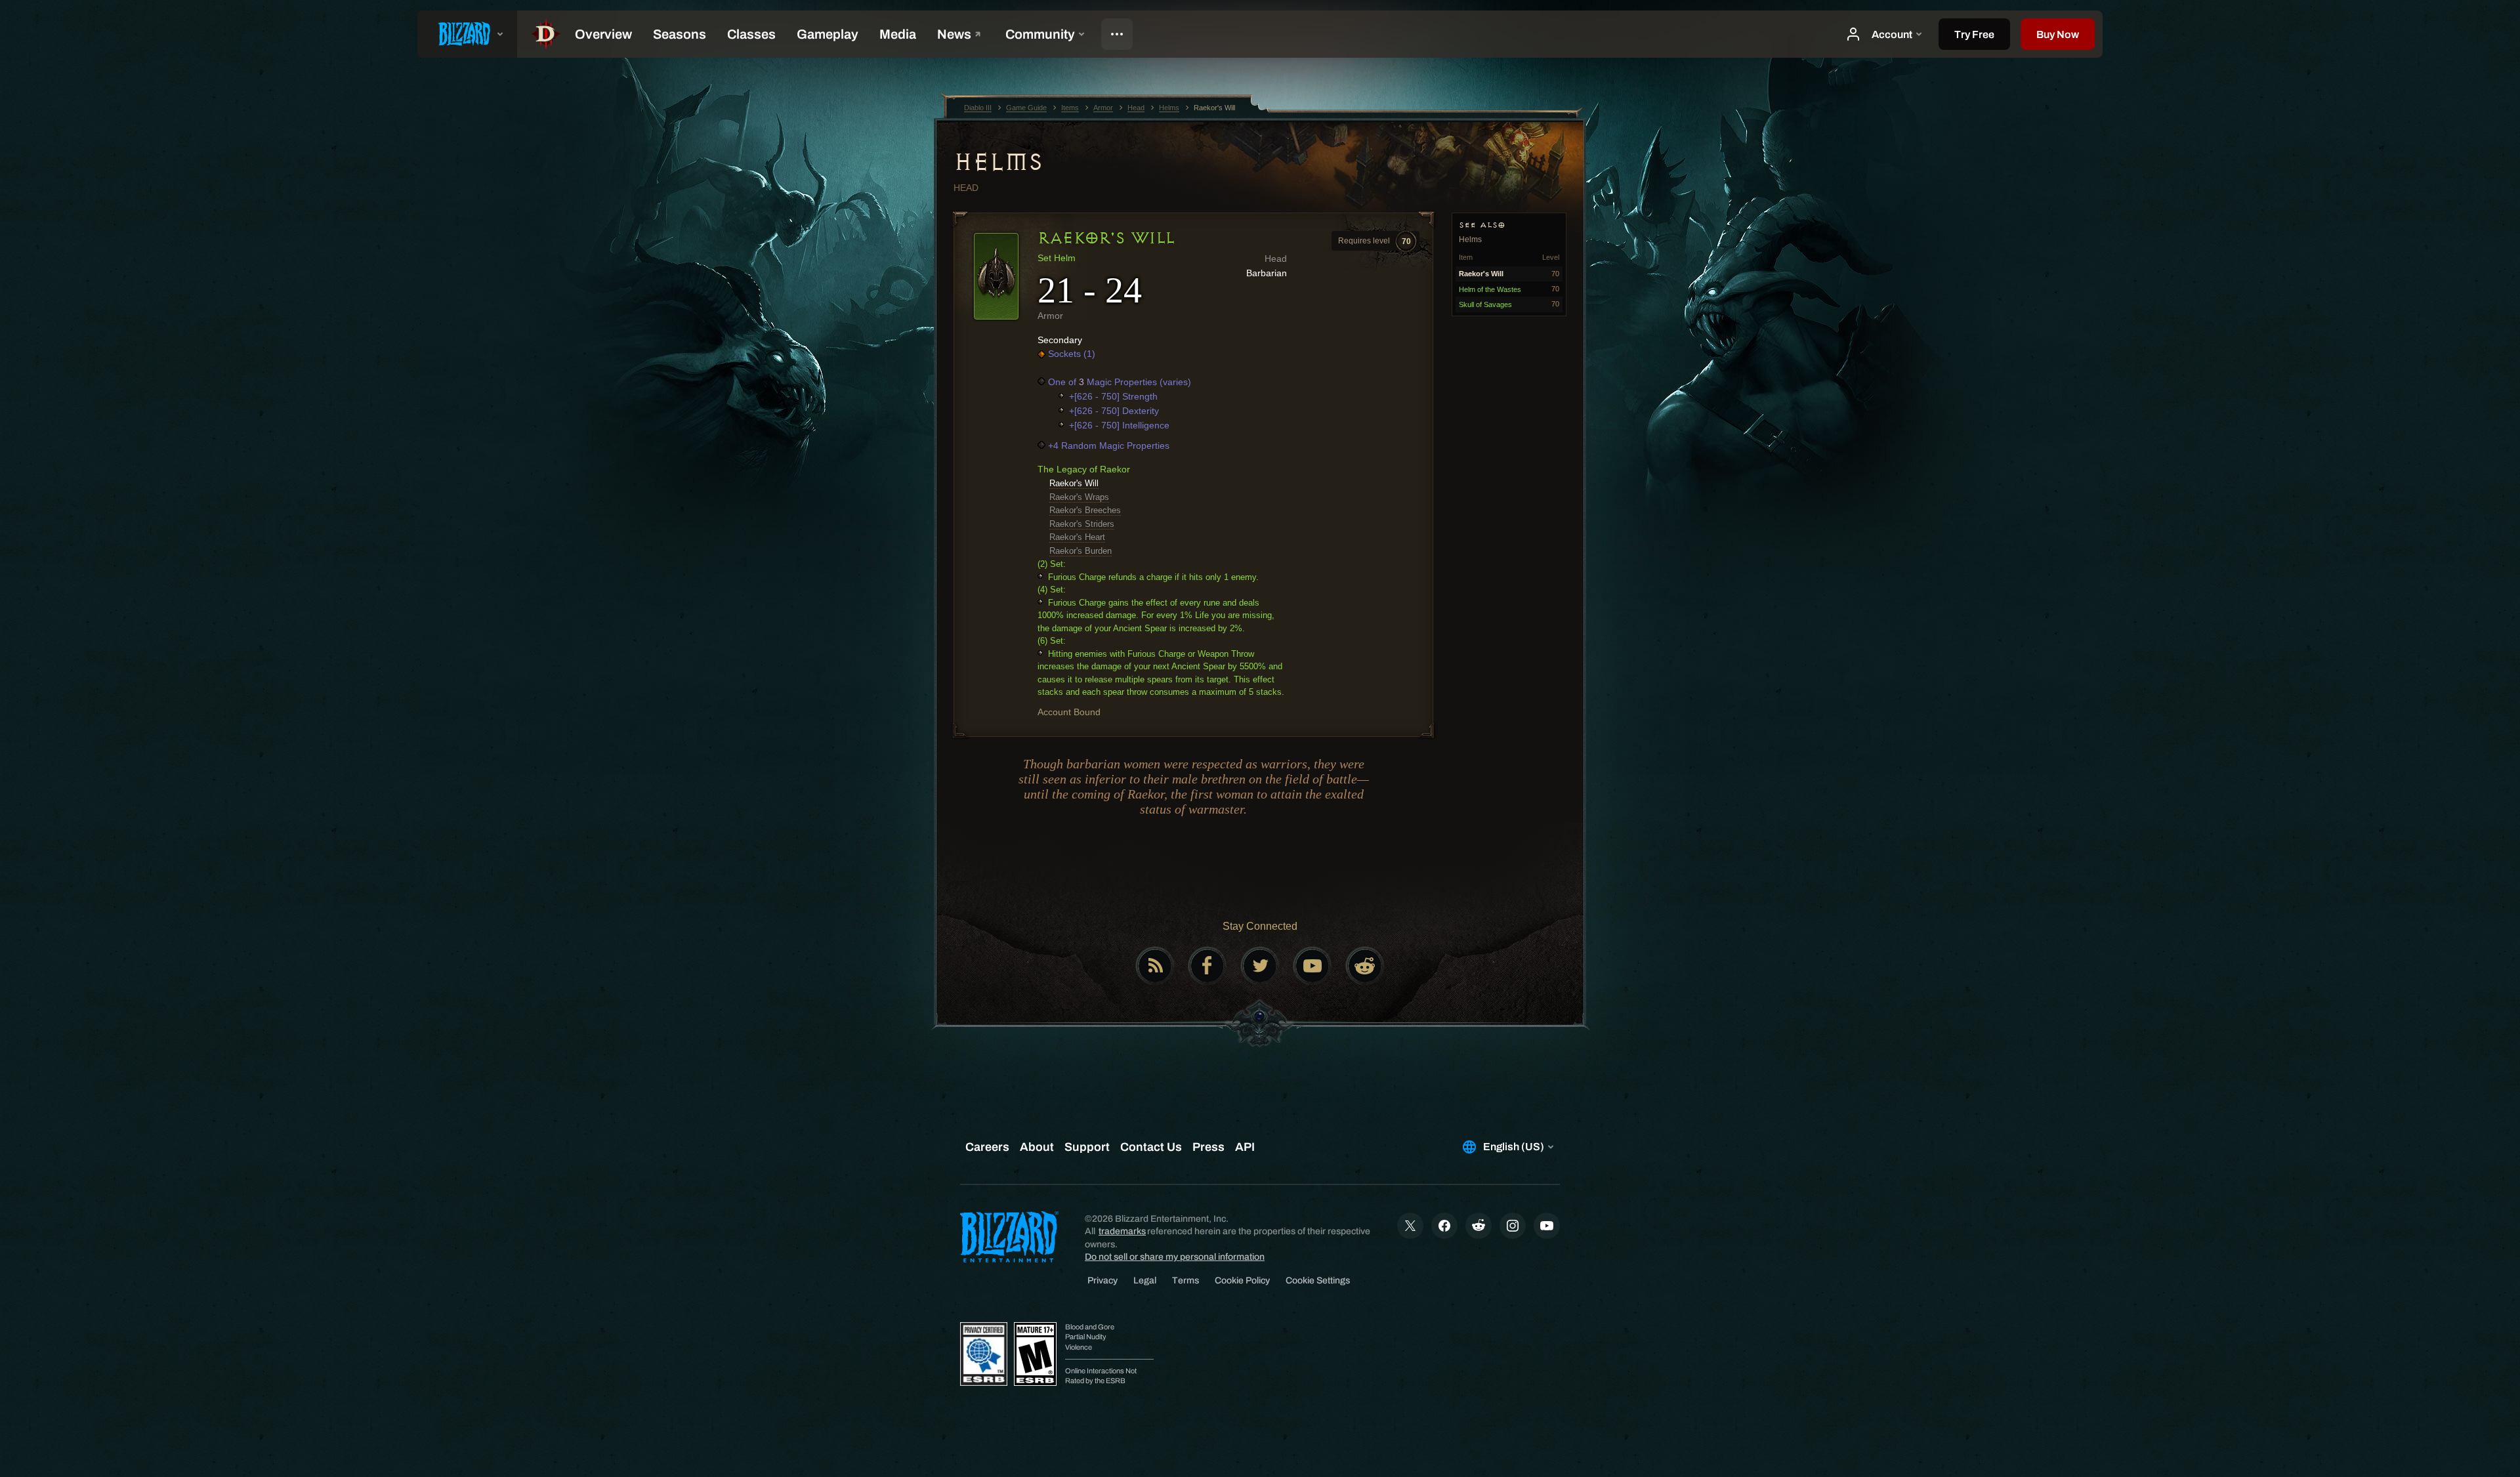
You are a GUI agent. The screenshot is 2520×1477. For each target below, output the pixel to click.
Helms (998, 162)
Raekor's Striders (1082, 524)
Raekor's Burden (1081, 551)
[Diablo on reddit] (1365, 966)
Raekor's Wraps (1079, 497)
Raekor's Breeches (1085, 510)
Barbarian (1267, 273)
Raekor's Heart (1077, 537)
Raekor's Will (1074, 483)
